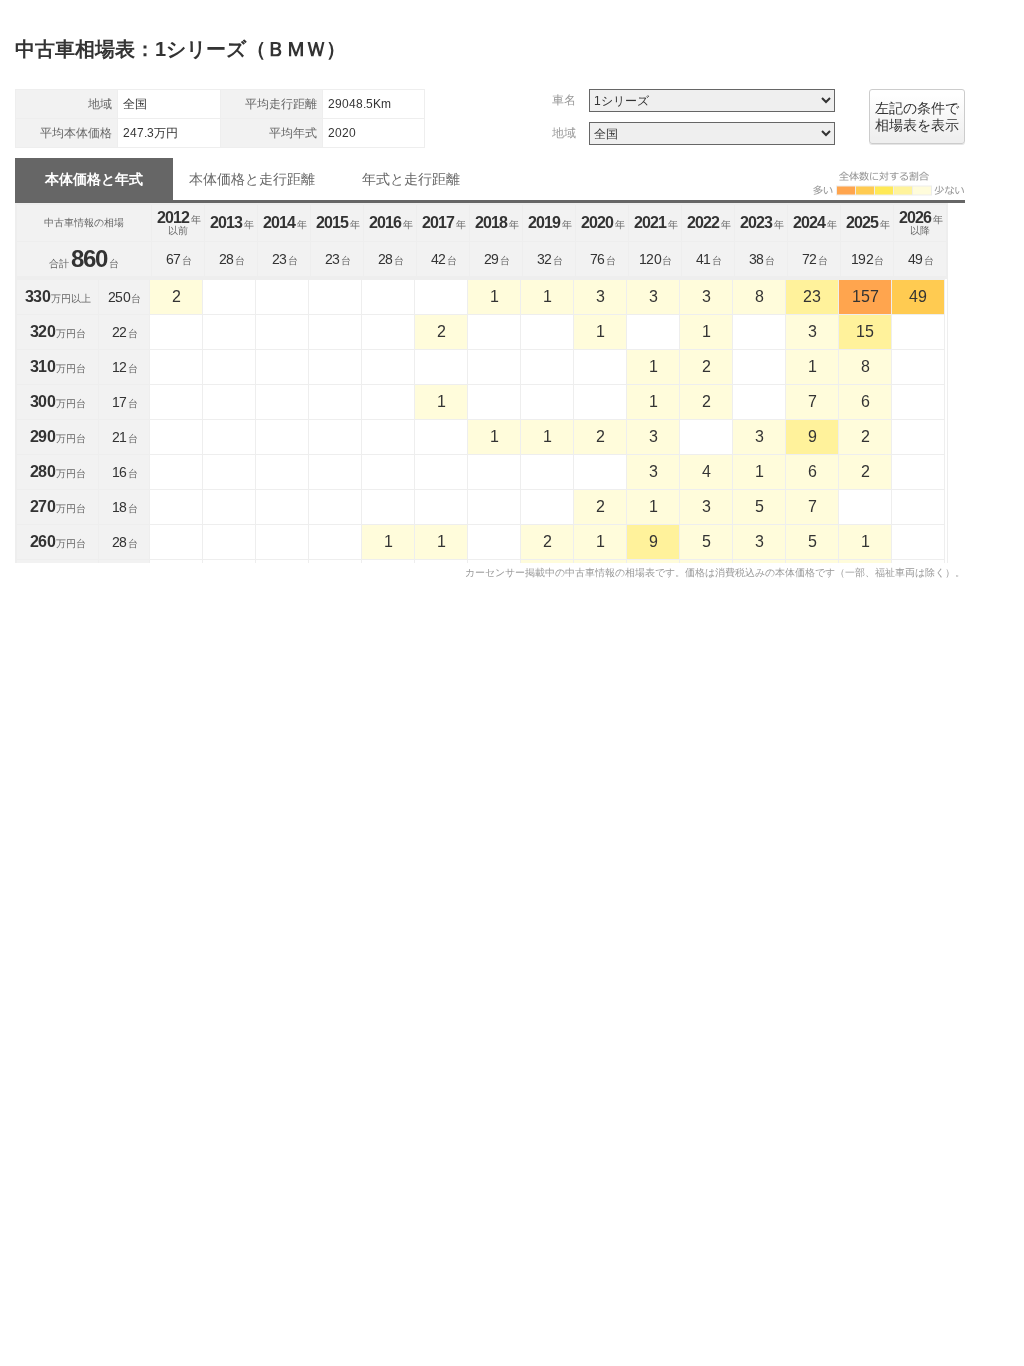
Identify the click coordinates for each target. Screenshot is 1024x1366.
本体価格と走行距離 (252, 179)
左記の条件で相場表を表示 (917, 116)
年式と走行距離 (411, 179)
